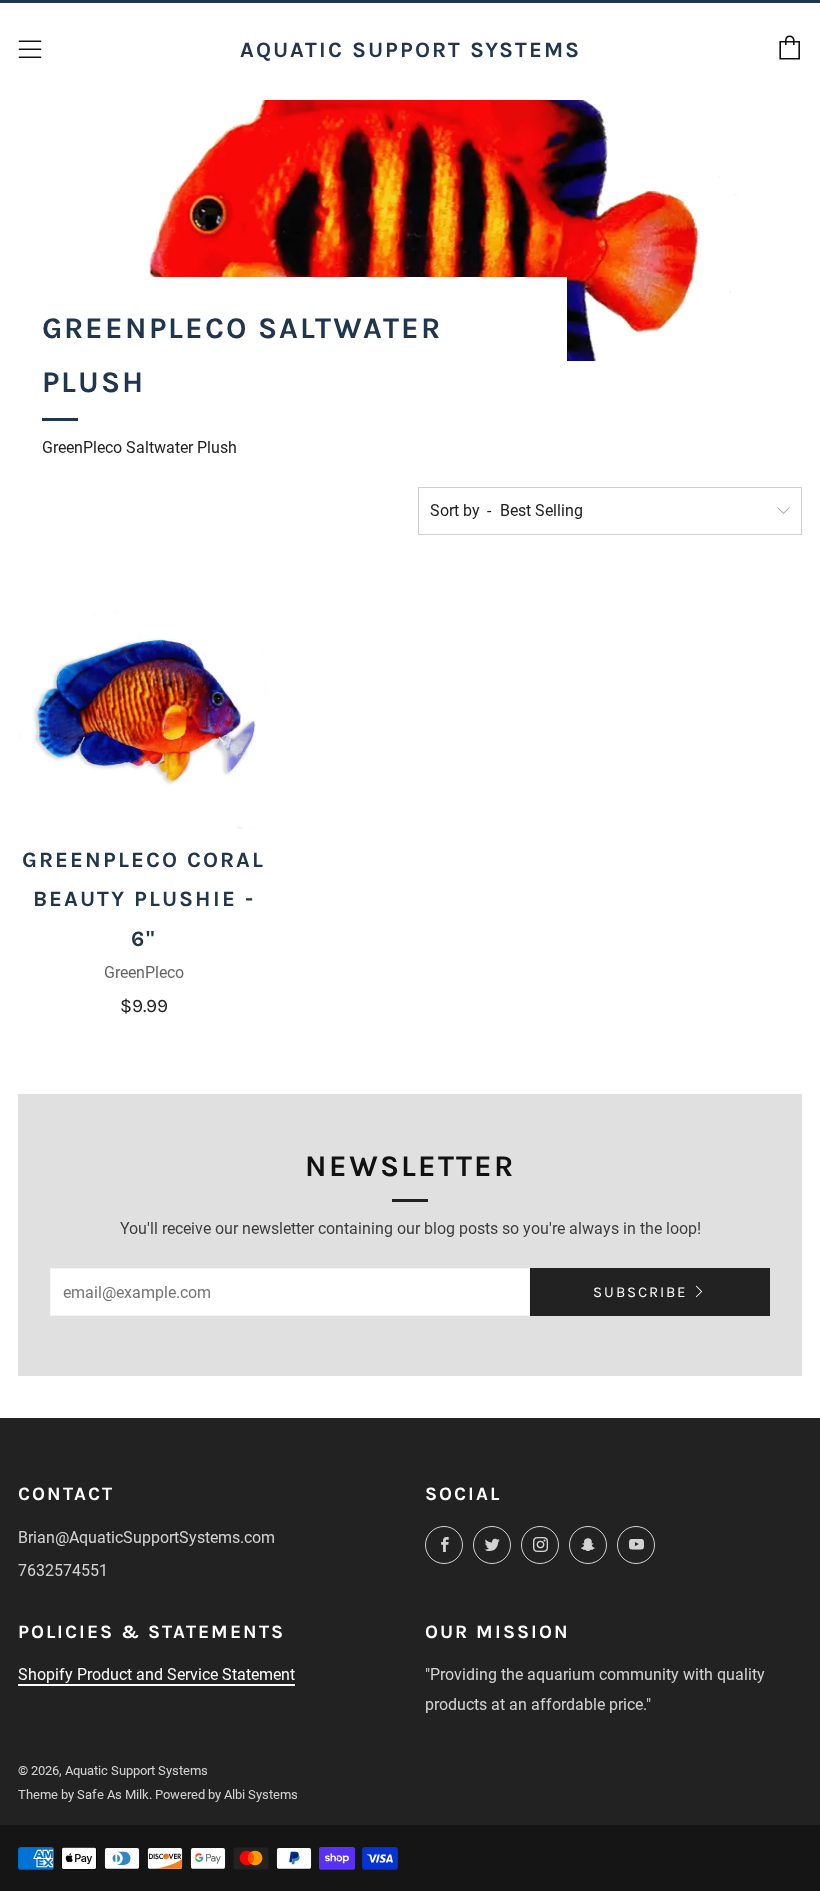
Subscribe (640, 1292)
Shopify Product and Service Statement (156, 1674)
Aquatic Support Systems (410, 49)
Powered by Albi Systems (226, 1794)
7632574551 (63, 1570)
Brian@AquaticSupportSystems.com (146, 1537)
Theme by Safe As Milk (83, 1794)
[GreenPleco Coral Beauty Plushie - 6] (143, 702)
